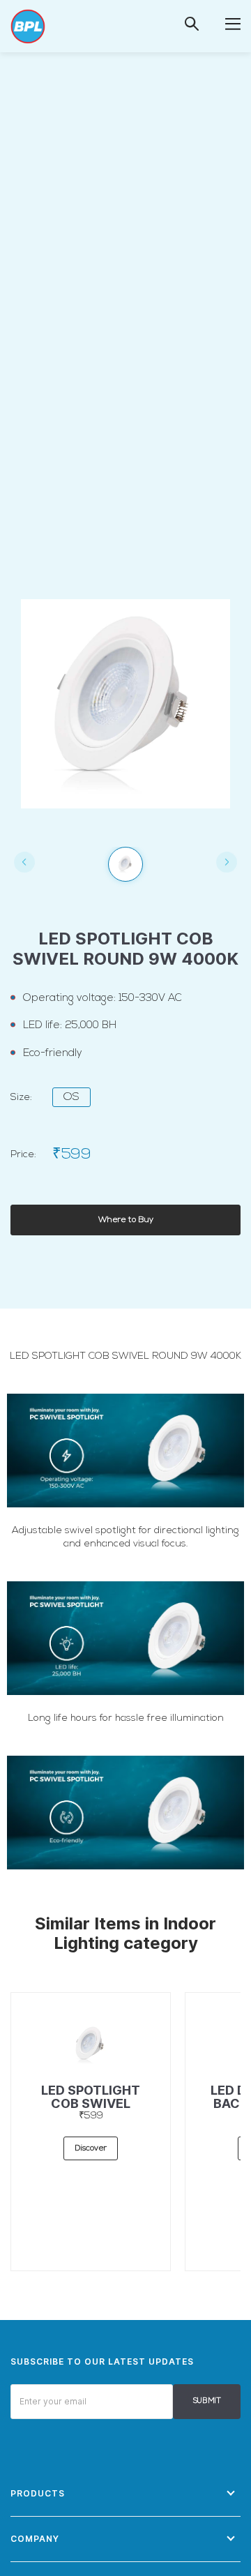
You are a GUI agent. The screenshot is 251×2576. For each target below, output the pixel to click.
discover (91, 2148)
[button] (233, 23)
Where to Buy (126, 1220)
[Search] (192, 24)
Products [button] (38, 2493)
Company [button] (35, 2539)
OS (71, 1097)
